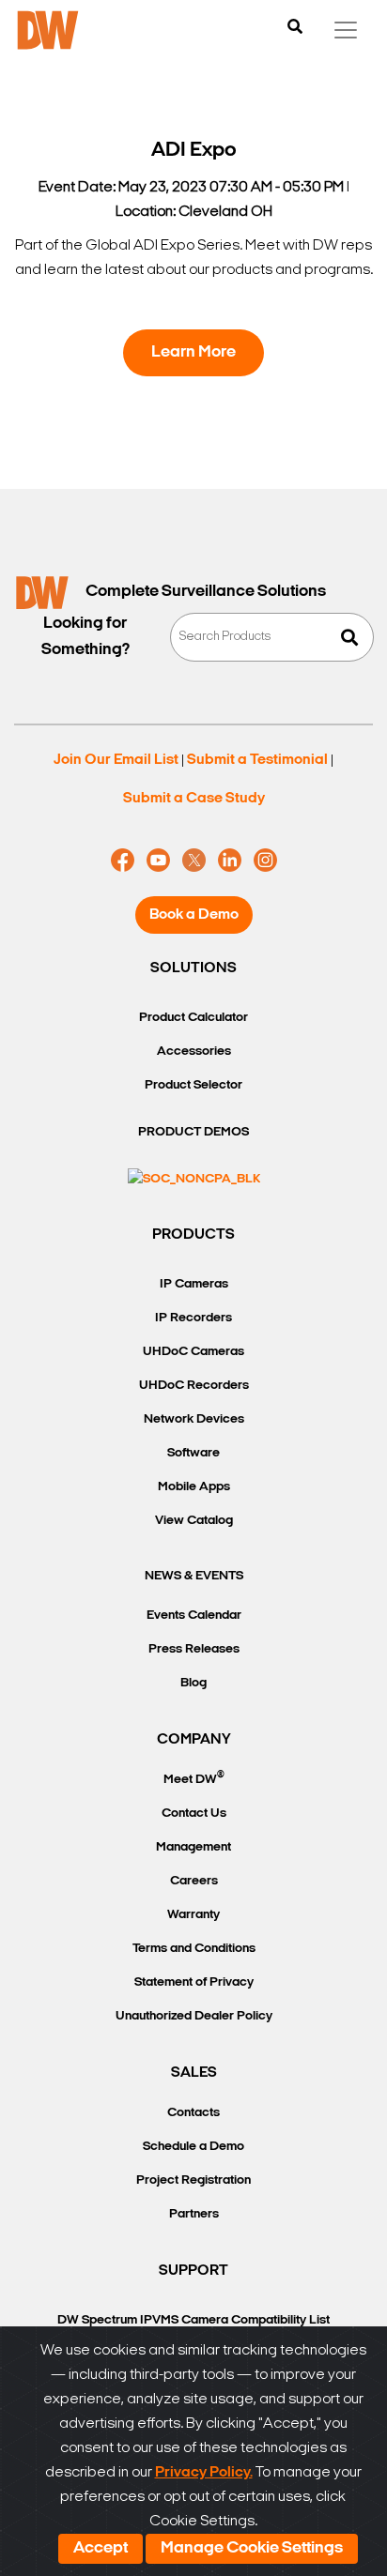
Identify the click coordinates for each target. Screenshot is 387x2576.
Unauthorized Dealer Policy (194, 2016)
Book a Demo (194, 915)
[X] (194, 861)
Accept (101, 2549)
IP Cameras (194, 1284)
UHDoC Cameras (193, 1352)
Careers (194, 1881)
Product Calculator (193, 1018)
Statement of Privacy (194, 1982)
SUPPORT (193, 2271)
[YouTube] (158, 861)
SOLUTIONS (193, 968)
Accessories (194, 1052)
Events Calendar (194, 1616)
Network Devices (194, 1419)
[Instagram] (265, 861)
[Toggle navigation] (346, 30)
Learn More (193, 353)
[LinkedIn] (230, 861)
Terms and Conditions (194, 1949)
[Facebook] (123, 861)
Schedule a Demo (193, 2147)
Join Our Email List (116, 760)
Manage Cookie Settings (252, 2549)
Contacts (193, 2113)
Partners (194, 2214)
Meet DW (194, 1778)
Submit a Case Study (194, 799)
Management (193, 1847)
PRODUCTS (193, 1235)
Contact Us (194, 1814)
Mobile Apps (194, 1487)
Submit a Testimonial (257, 760)
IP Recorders (193, 1318)
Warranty (193, 1915)
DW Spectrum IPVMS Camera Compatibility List (193, 2320)
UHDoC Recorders (194, 1386)
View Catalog (194, 1521)
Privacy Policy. (204, 2473)
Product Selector (193, 1085)
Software (193, 1453)
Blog (193, 1683)
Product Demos (193, 1132)
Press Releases (194, 1649)
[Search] (295, 28)
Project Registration (193, 2180)
